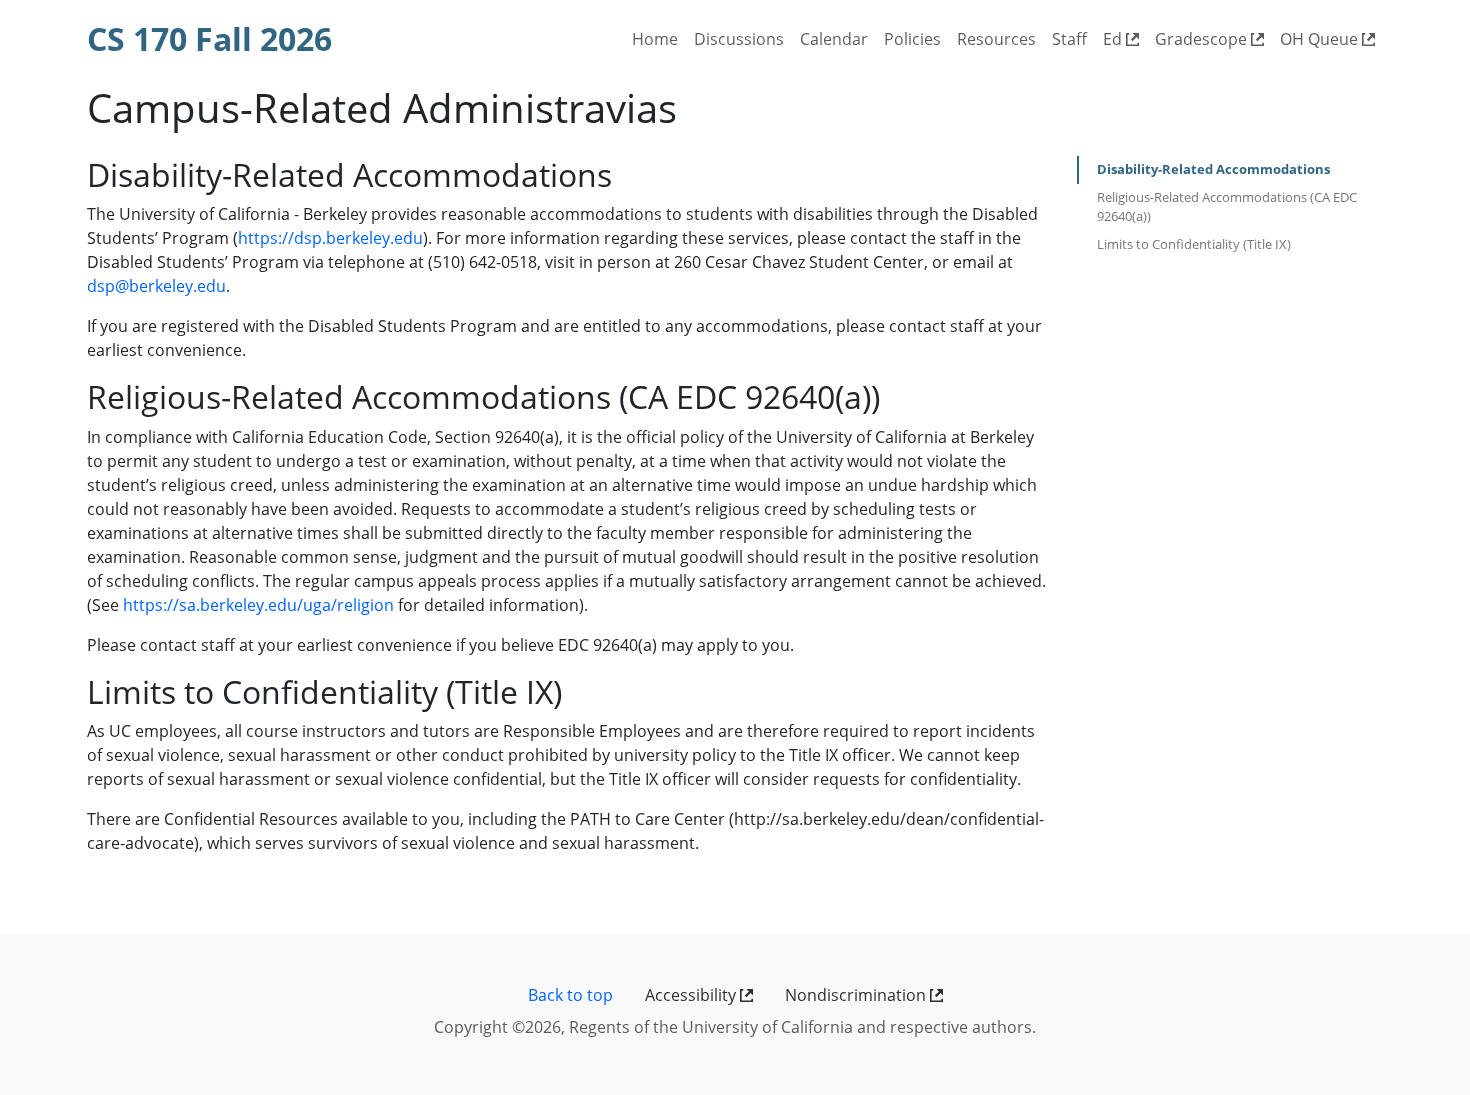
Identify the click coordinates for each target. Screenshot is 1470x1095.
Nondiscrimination (857, 995)
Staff (1069, 39)
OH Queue (1321, 39)
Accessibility (692, 995)
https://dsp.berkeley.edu (330, 238)
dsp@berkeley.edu (156, 286)
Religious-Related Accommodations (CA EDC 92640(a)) (1227, 207)
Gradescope (1203, 39)
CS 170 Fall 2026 (209, 38)
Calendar (834, 39)
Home (655, 39)
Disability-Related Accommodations (1213, 169)
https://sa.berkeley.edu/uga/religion (258, 605)
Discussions (739, 39)
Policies (912, 39)
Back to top (570, 995)
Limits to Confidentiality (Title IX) (1194, 244)
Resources (996, 39)
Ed (1114, 39)
